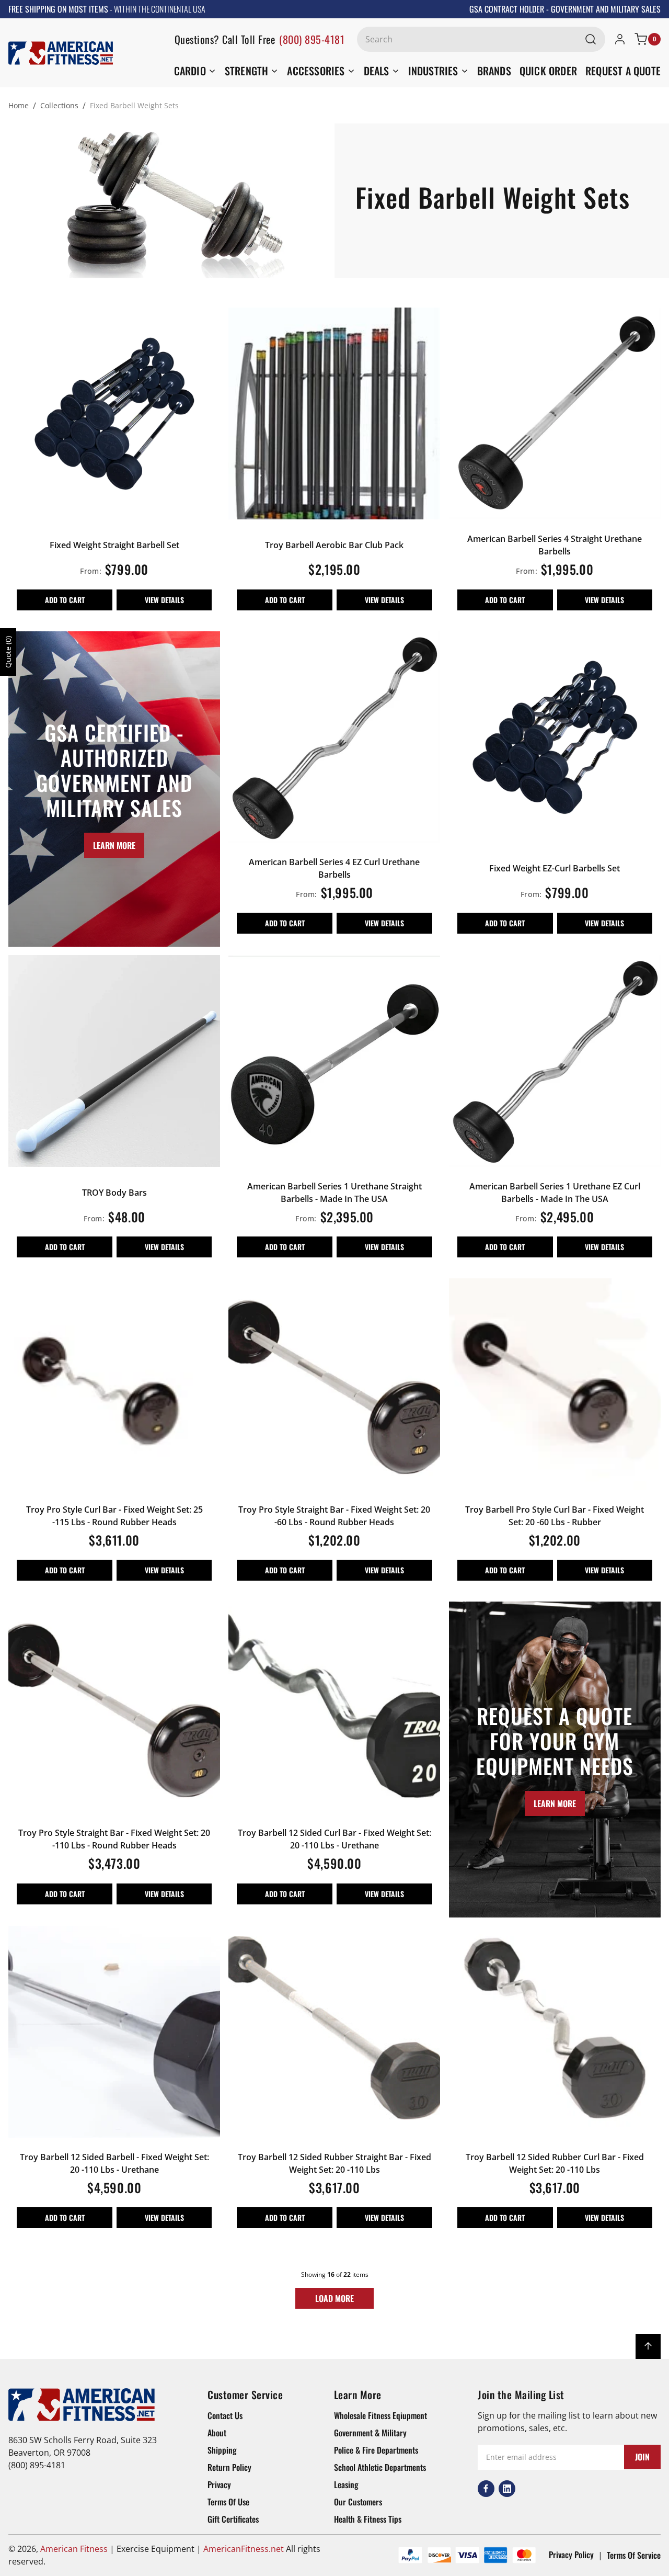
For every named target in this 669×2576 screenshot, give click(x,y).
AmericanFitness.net (244, 2549)
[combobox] (481, 39)
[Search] (591, 39)
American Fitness (74, 2549)
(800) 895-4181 (312, 39)
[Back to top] (648, 2346)
